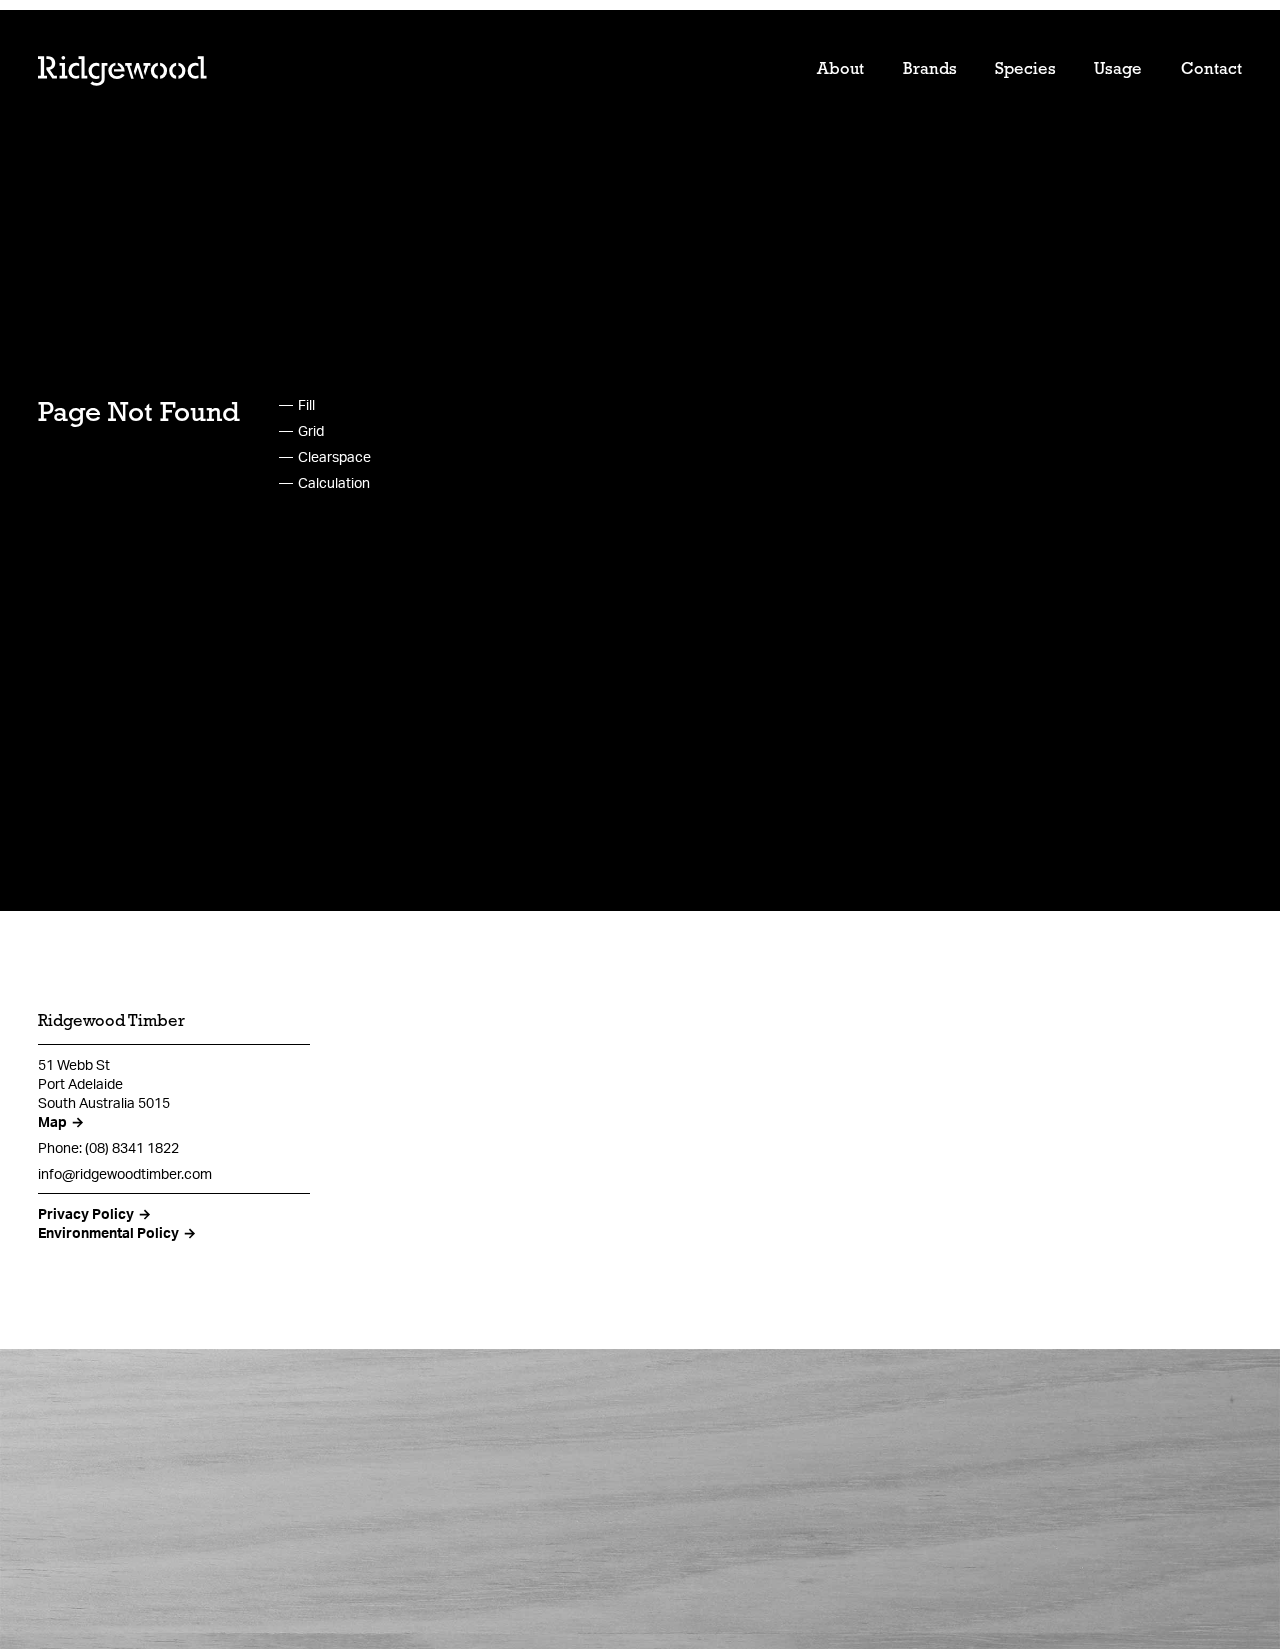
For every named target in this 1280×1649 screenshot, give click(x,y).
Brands (930, 70)
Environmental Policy (108, 1232)
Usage (1118, 70)
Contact (1211, 70)
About (840, 70)
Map (52, 1121)
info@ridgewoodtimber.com (125, 1173)
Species (1025, 70)
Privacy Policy (86, 1213)
